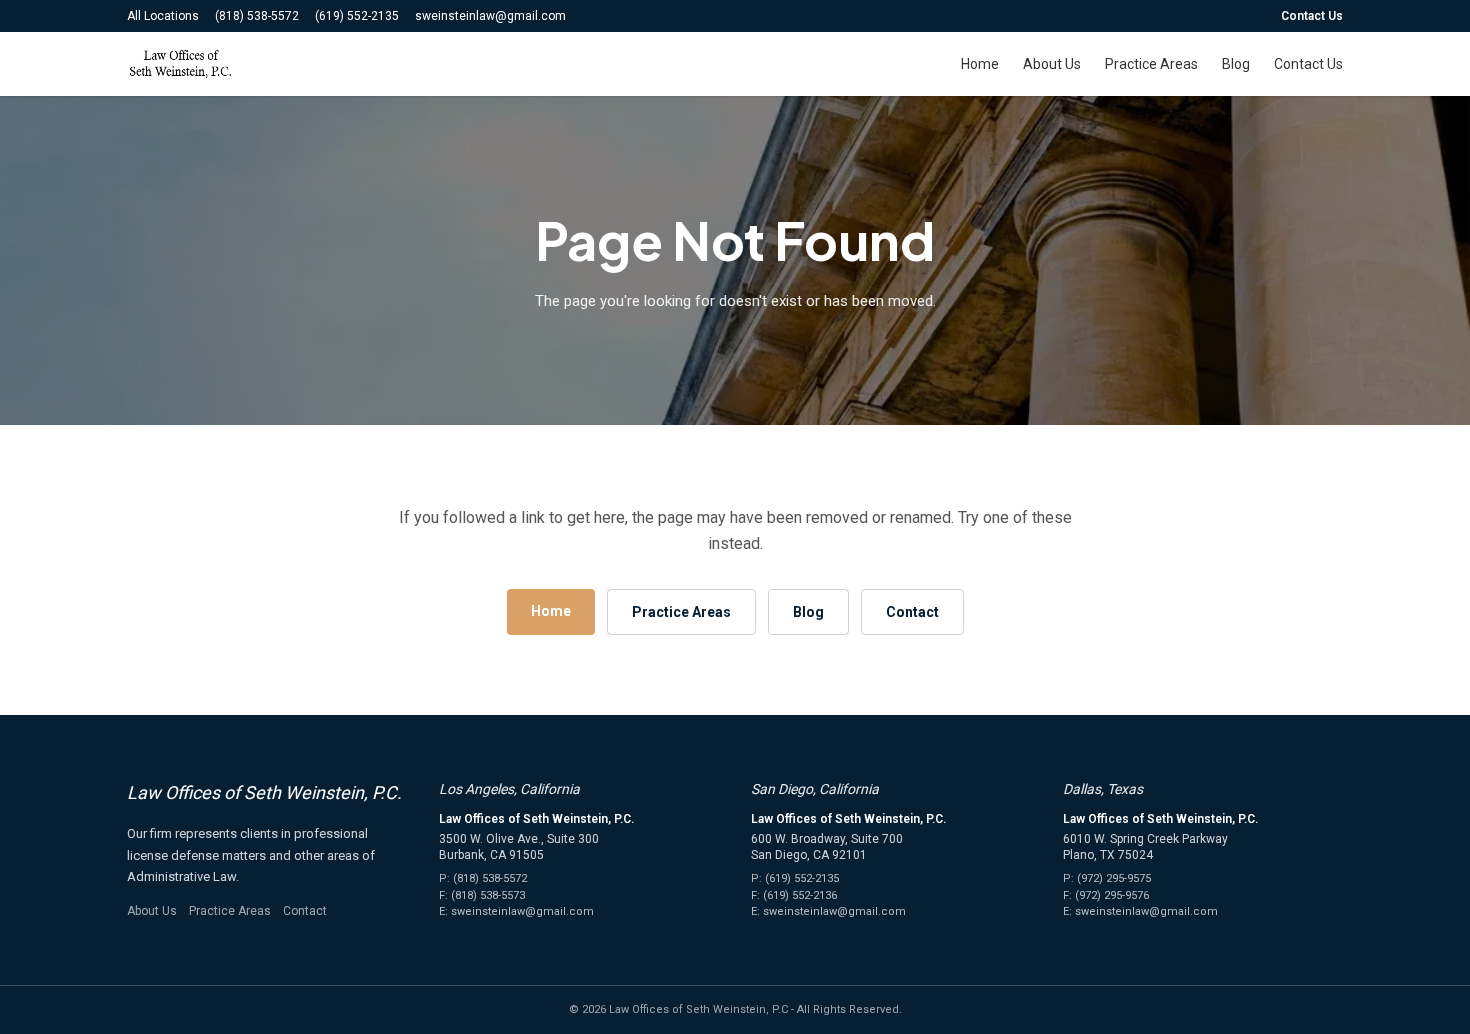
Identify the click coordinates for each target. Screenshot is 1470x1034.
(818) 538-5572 (257, 16)
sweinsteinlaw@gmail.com (490, 16)
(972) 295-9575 (1114, 878)
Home (980, 64)
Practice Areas (1151, 64)
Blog (1236, 64)
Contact (912, 612)
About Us (1052, 64)
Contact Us (1312, 16)
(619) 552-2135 (357, 16)
